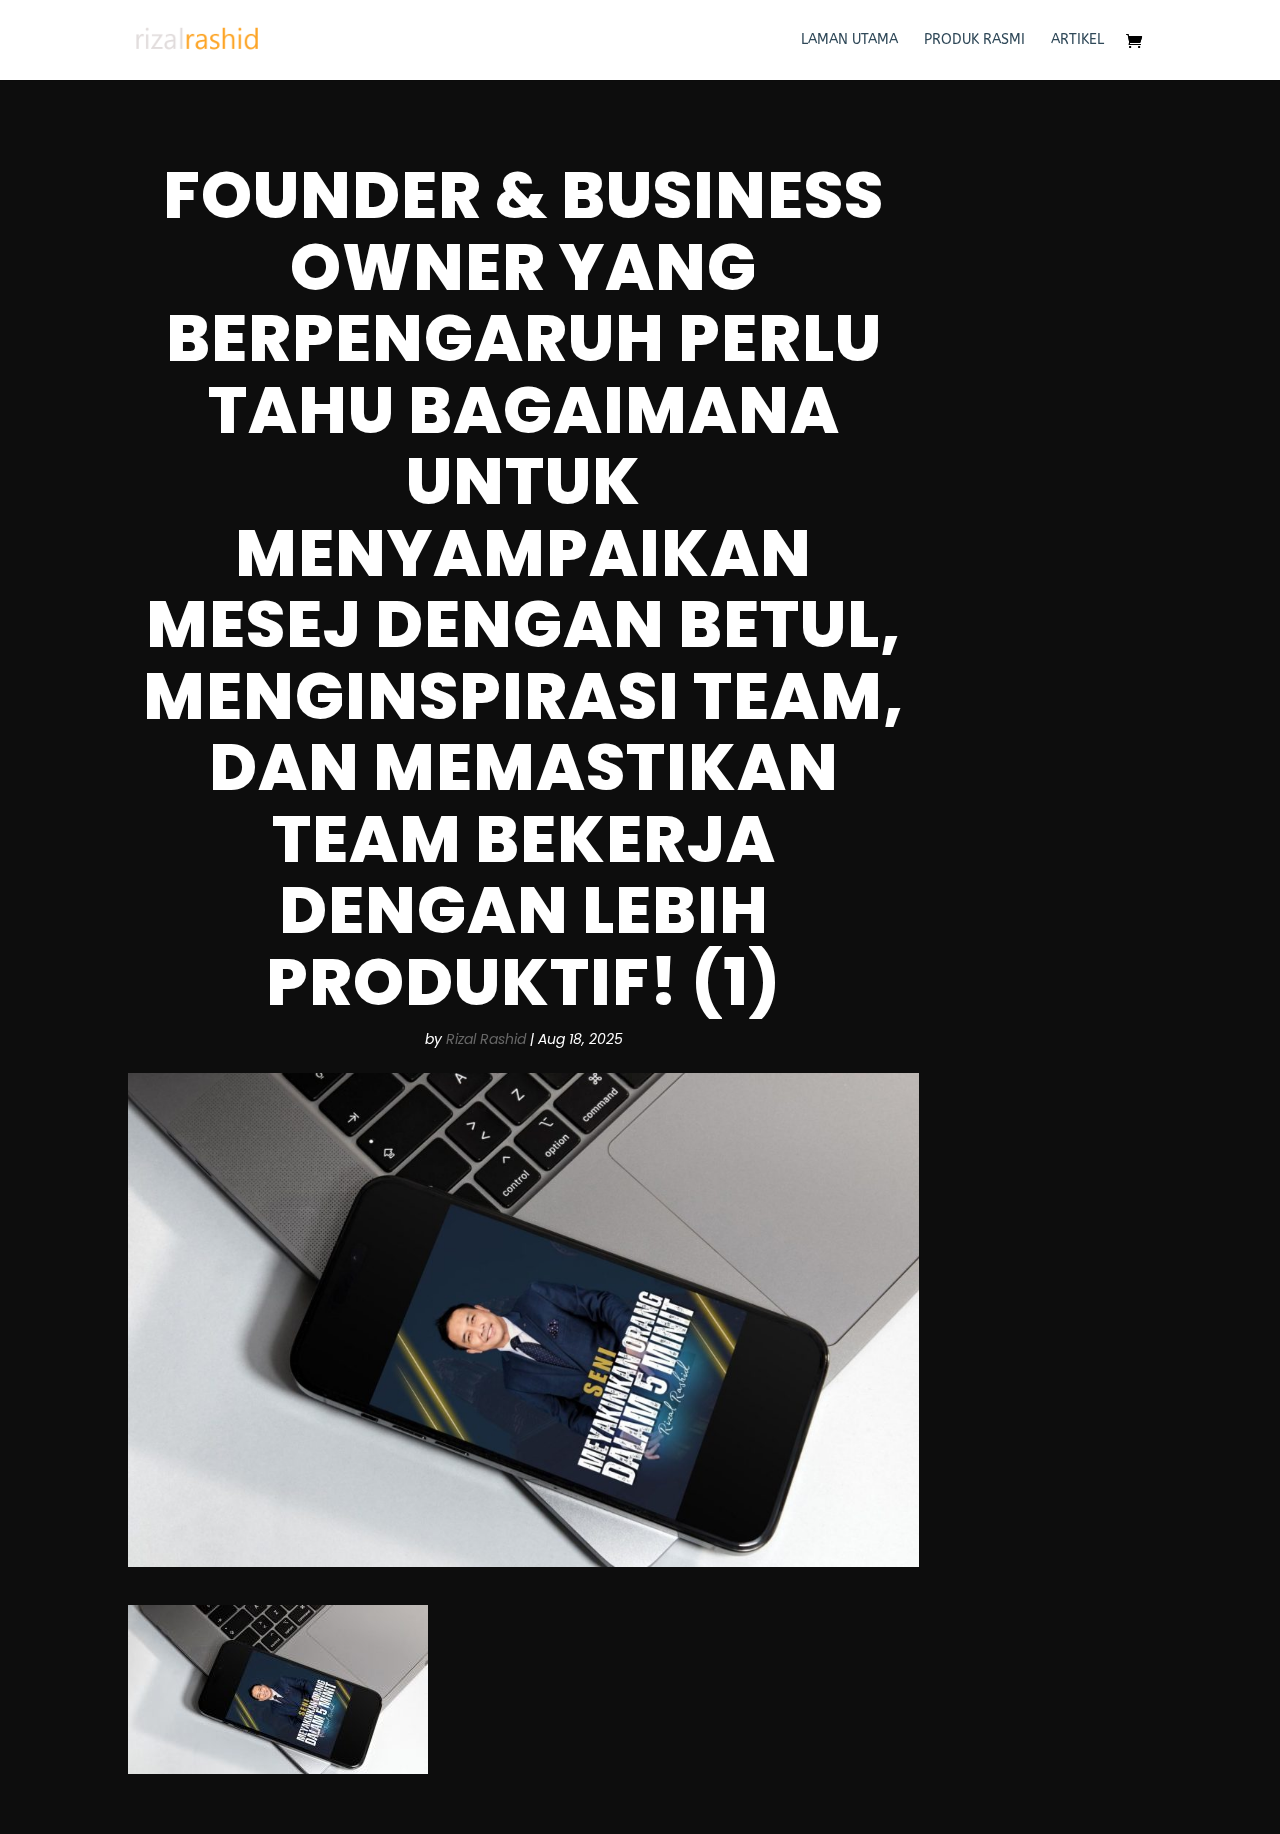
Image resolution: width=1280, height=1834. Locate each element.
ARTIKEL (1077, 40)
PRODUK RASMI (974, 40)
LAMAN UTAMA (849, 40)
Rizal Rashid (486, 1039)
